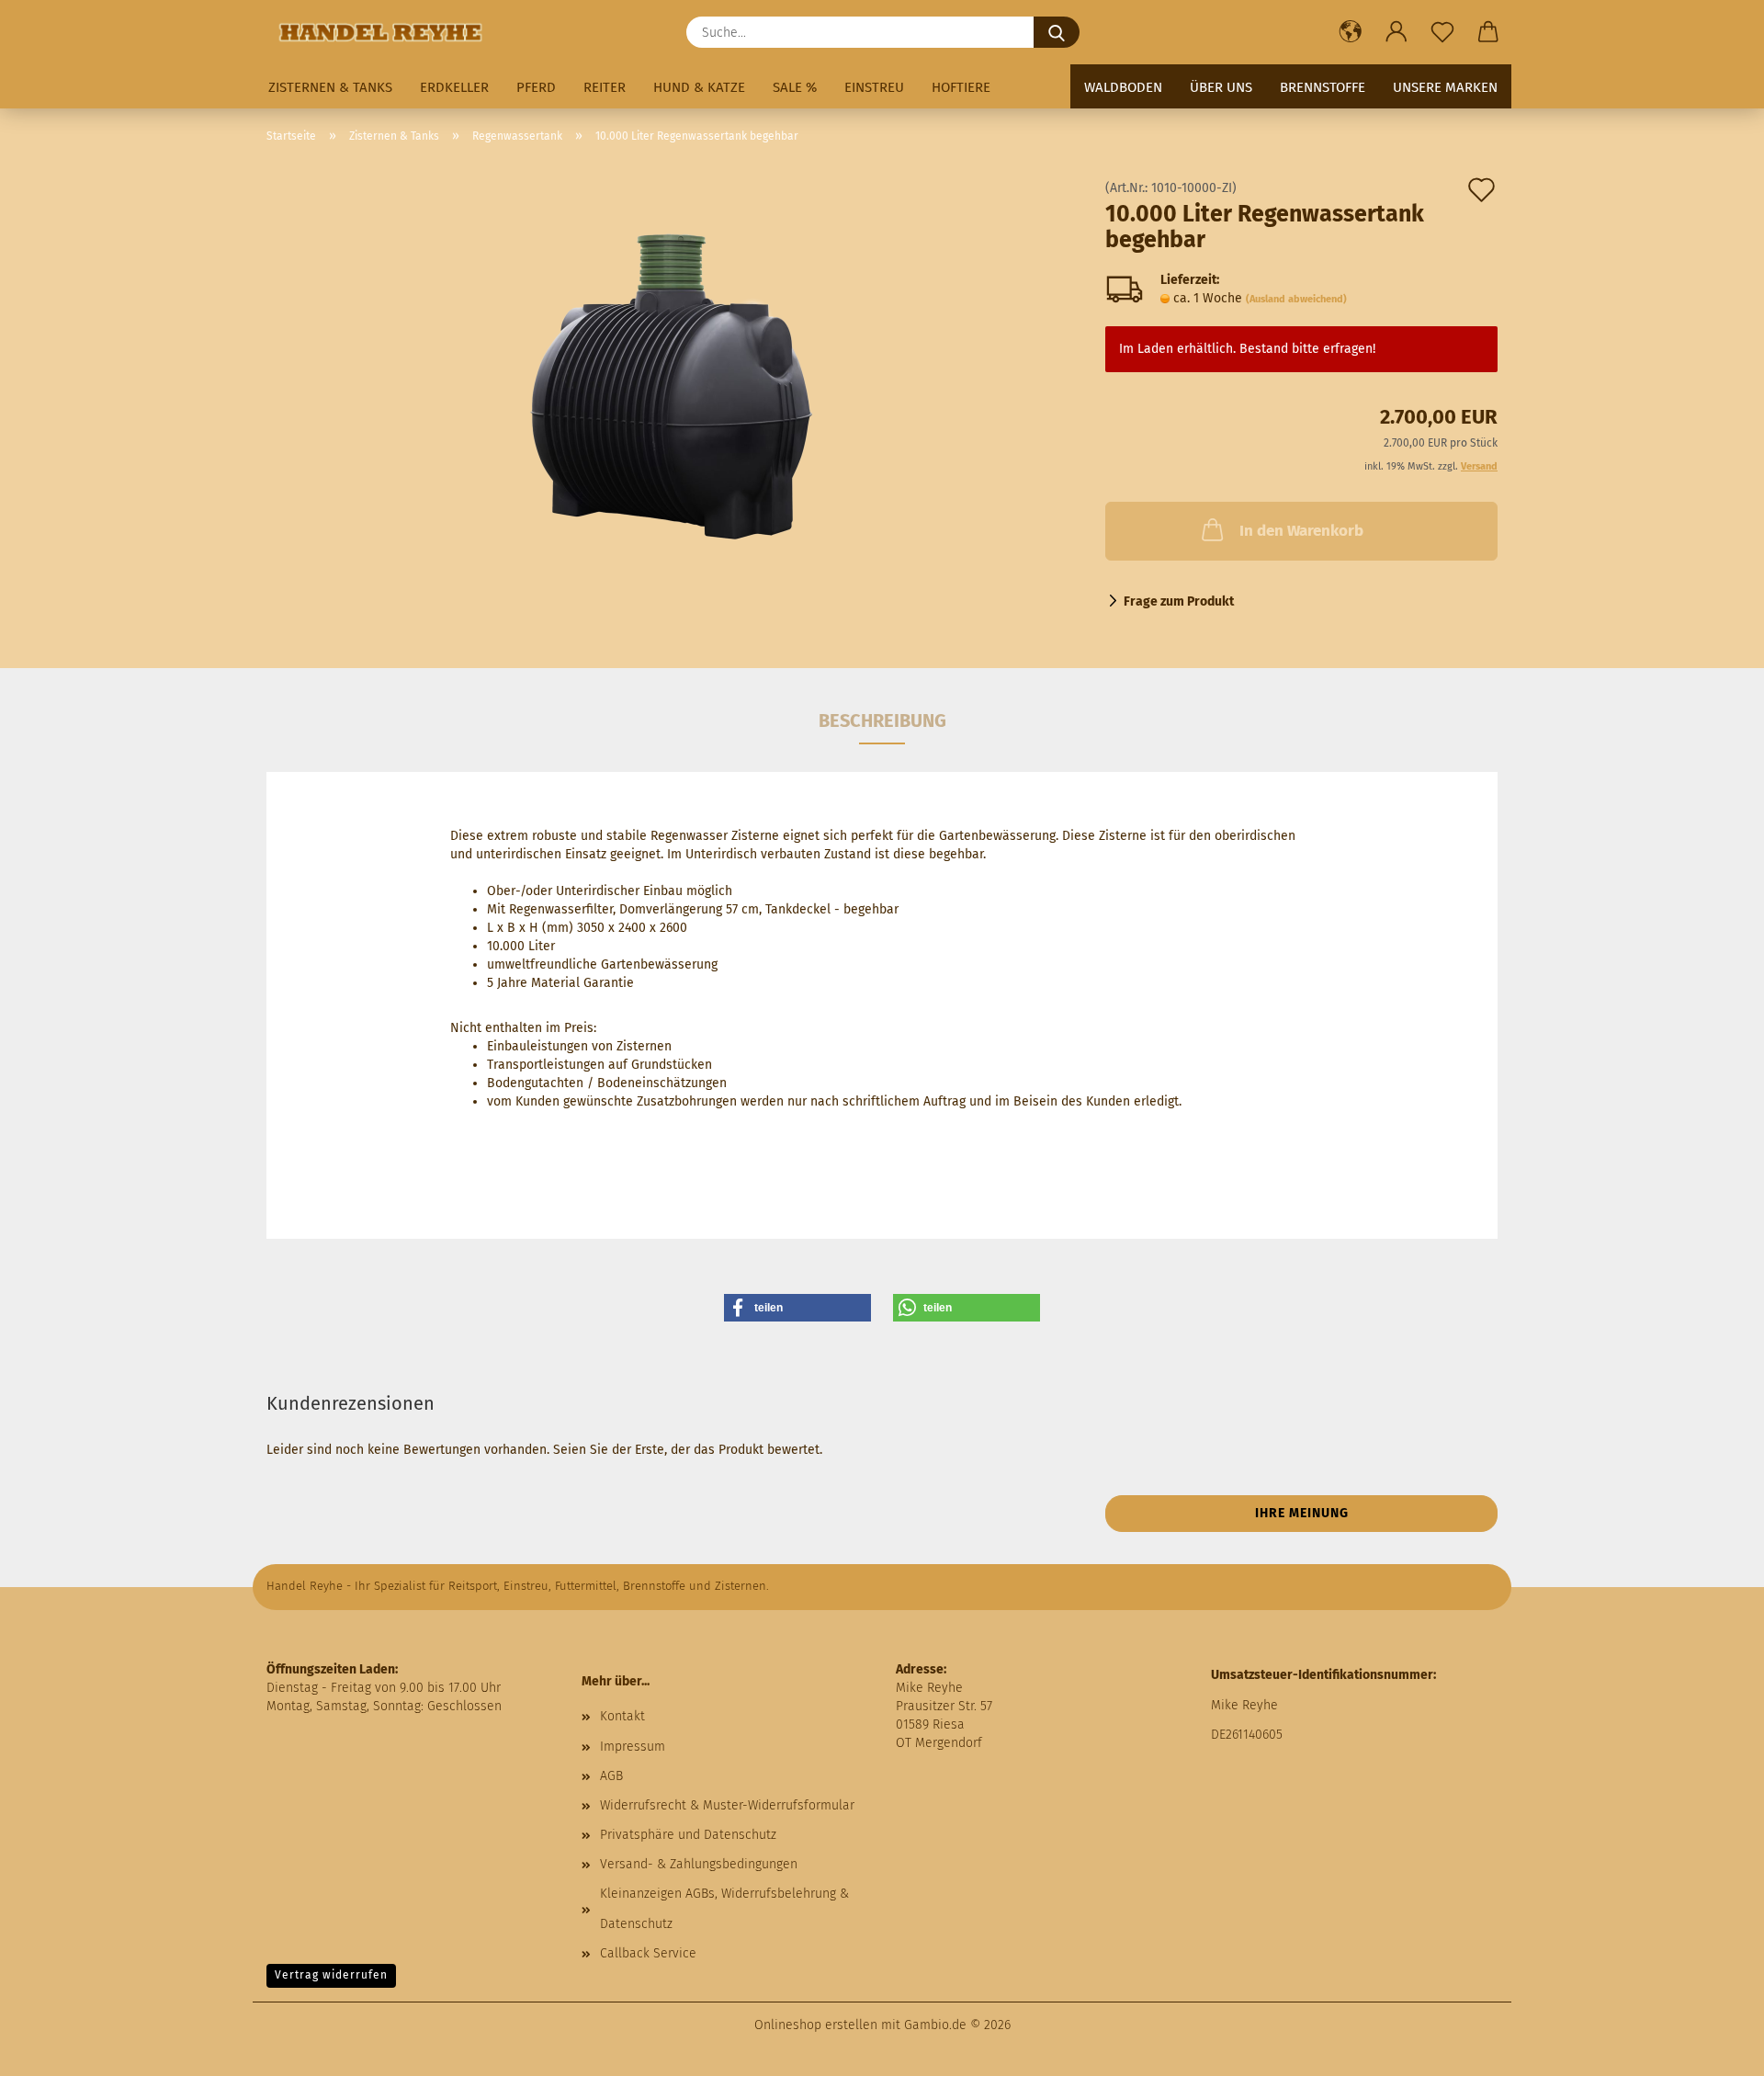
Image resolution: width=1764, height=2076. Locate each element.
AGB (611, 1776)
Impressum (633, 1747)
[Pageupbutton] (1713, 2048)
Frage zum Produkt (1179, 601)
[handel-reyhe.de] (388, 32)
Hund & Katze (699, 87)
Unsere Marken (1445, 87)
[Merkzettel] (1442, 32)
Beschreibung (882, 720)
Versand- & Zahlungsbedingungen (699, 1864)
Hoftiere (961, 87)
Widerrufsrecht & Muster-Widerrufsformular (727, 1805)
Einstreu (874, 87)
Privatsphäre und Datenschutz (688, 1835)
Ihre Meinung (1302, 1513)
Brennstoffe (1323, 87)
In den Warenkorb (1301, 531)
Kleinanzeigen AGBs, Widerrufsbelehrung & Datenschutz (724, 1908)
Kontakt (622, 1716)
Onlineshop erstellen (816, 2025)
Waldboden (1123, 87)
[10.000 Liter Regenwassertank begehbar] (673, 388)
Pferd (536, 87)
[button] (1351, 32)
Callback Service (648, 1953)
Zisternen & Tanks (330, 87)
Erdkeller (454, 87)
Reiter (605, 87)
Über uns (1221, 87)
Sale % (795, 87)
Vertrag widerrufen (331, 1975)
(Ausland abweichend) (1296, 299)
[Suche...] (1057, 32)
